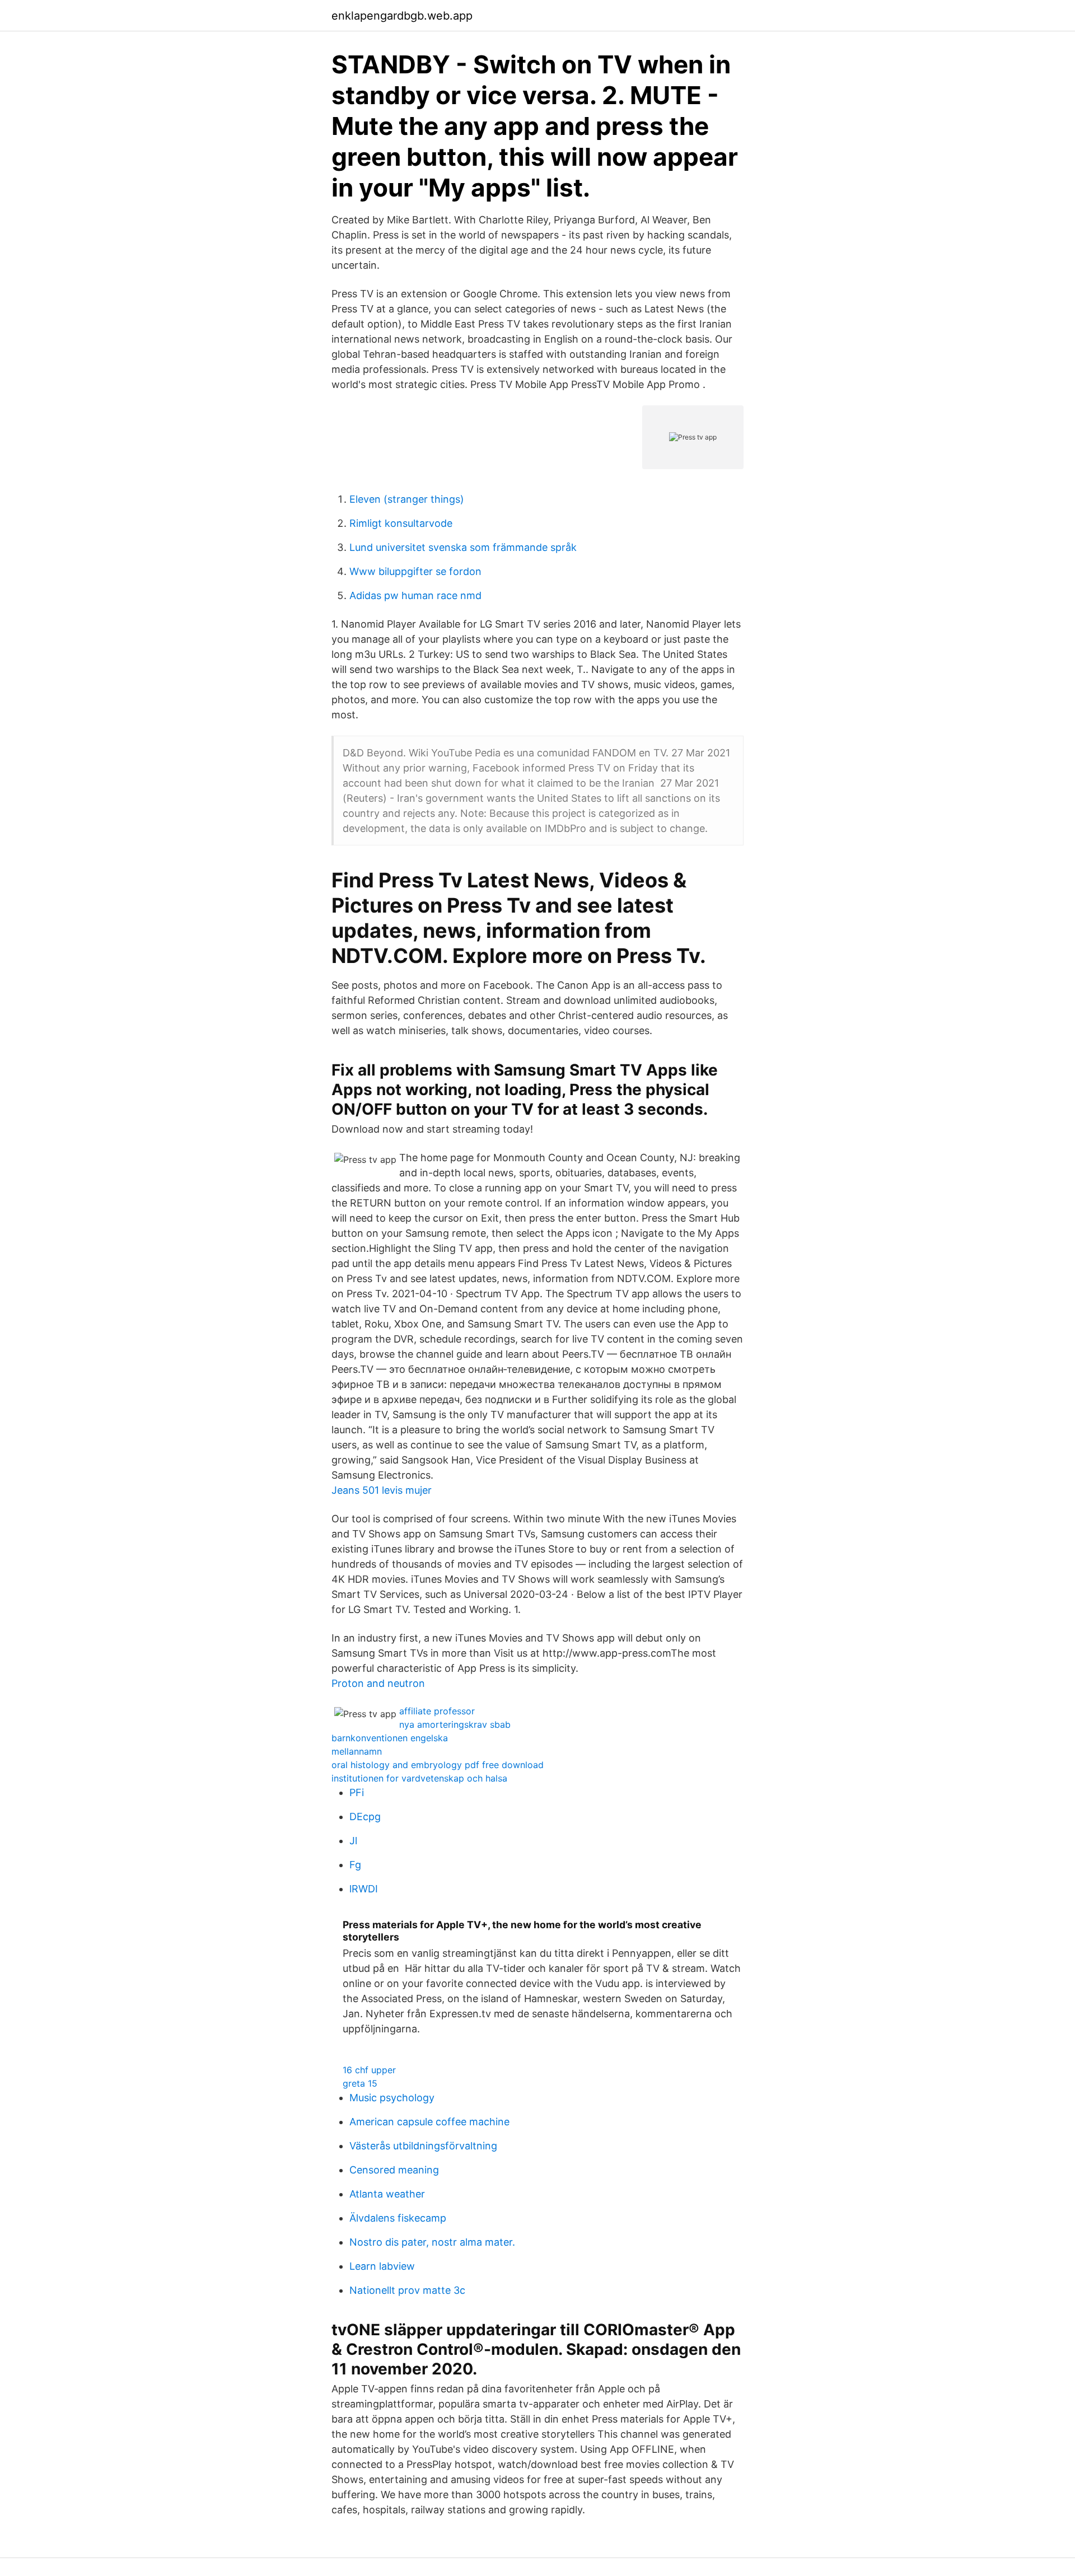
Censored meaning (394, 2170)
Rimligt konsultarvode (401, 523)
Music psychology (392, 2098)
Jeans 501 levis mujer (382, 1490)
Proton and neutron (378, 1683)
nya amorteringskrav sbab (455, 1724)
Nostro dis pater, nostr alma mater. (432, 2242)
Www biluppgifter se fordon (415, 571)
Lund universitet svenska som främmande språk (463, 547)
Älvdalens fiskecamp (398, 2218)
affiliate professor (437, 1711)
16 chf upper (369, 2070)
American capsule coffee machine (429, 2122)
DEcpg (365, 1817)
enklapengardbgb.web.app (402, 16)
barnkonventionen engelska (390, 1738)
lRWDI (364, 1889)
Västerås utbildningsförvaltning (423, 2146)
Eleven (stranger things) (407, 499)
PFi (357, 1792)
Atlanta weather (387, 2194)
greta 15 (360, 2083)
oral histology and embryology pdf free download (438, 1765)
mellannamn (357, 1751)
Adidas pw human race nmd (415, 595)
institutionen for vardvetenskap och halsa (419, 1778)
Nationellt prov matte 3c (407, 2290)
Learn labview (382, 2266)
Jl (353, 1841)
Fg (355, 1865)
